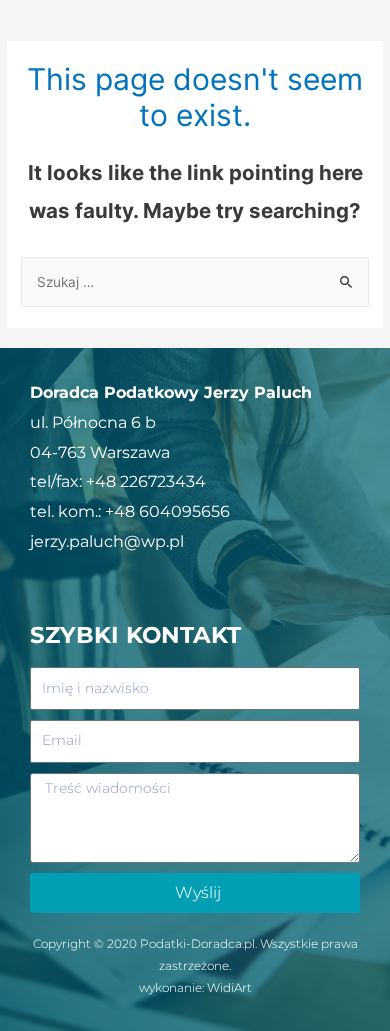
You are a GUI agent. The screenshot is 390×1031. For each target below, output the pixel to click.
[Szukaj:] (195, 282)
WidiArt (229, 987)
